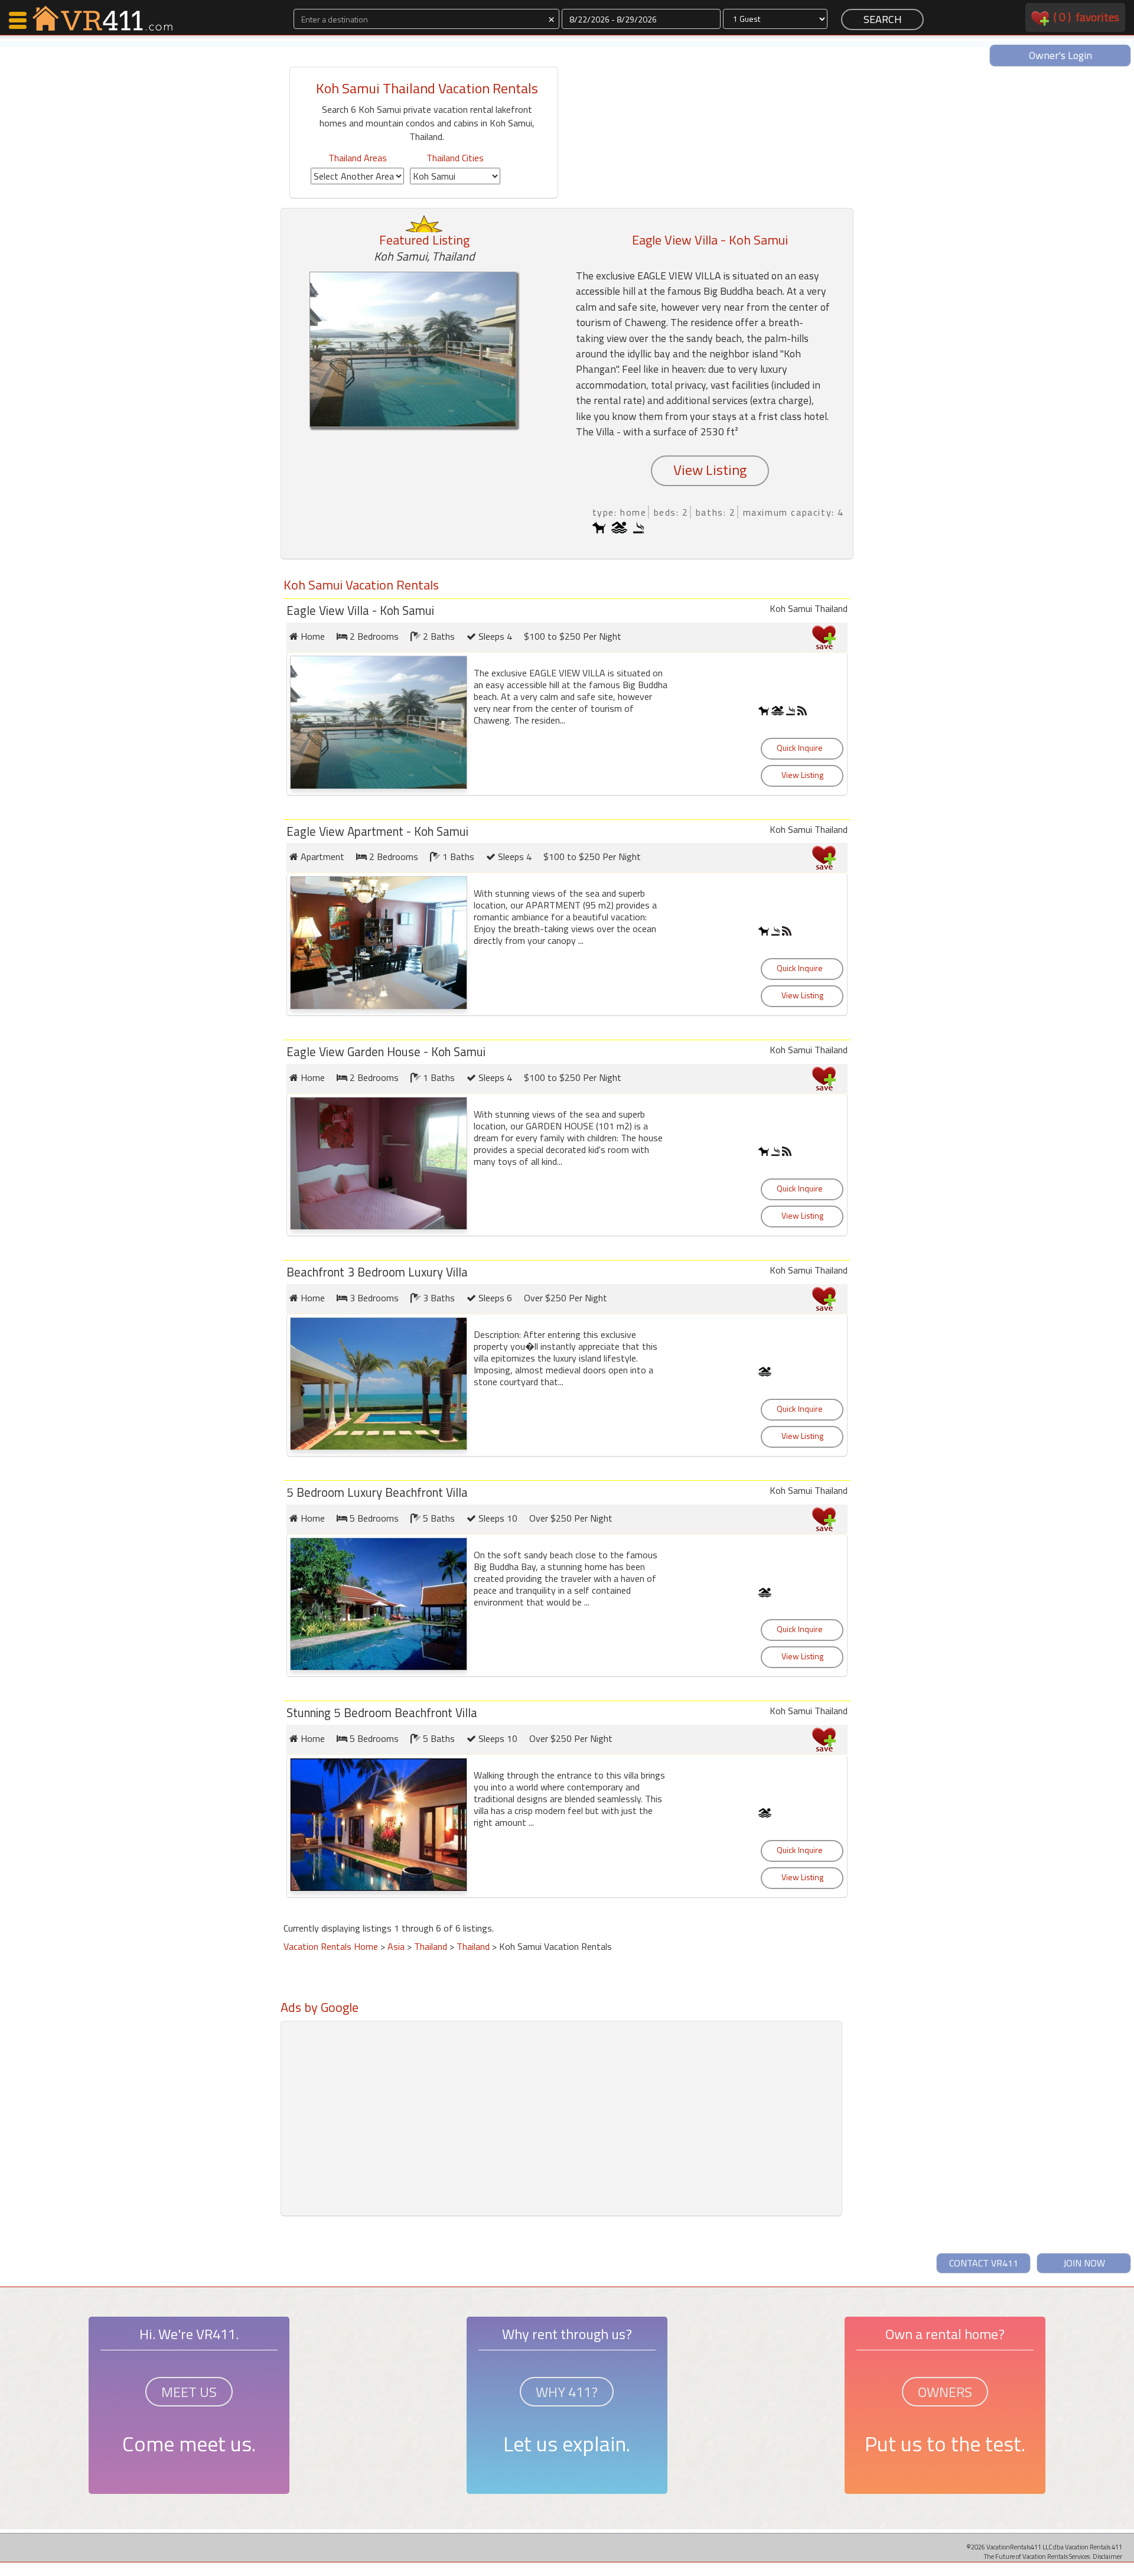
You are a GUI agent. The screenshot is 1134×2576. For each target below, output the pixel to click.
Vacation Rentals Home (331, 1946)
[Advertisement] (425, 2045)
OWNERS (945, 2392)
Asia (396, 1946)
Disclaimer (1107, 2556)
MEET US (189, 2392)
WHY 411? (567, 2392)
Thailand (431, 1946)
